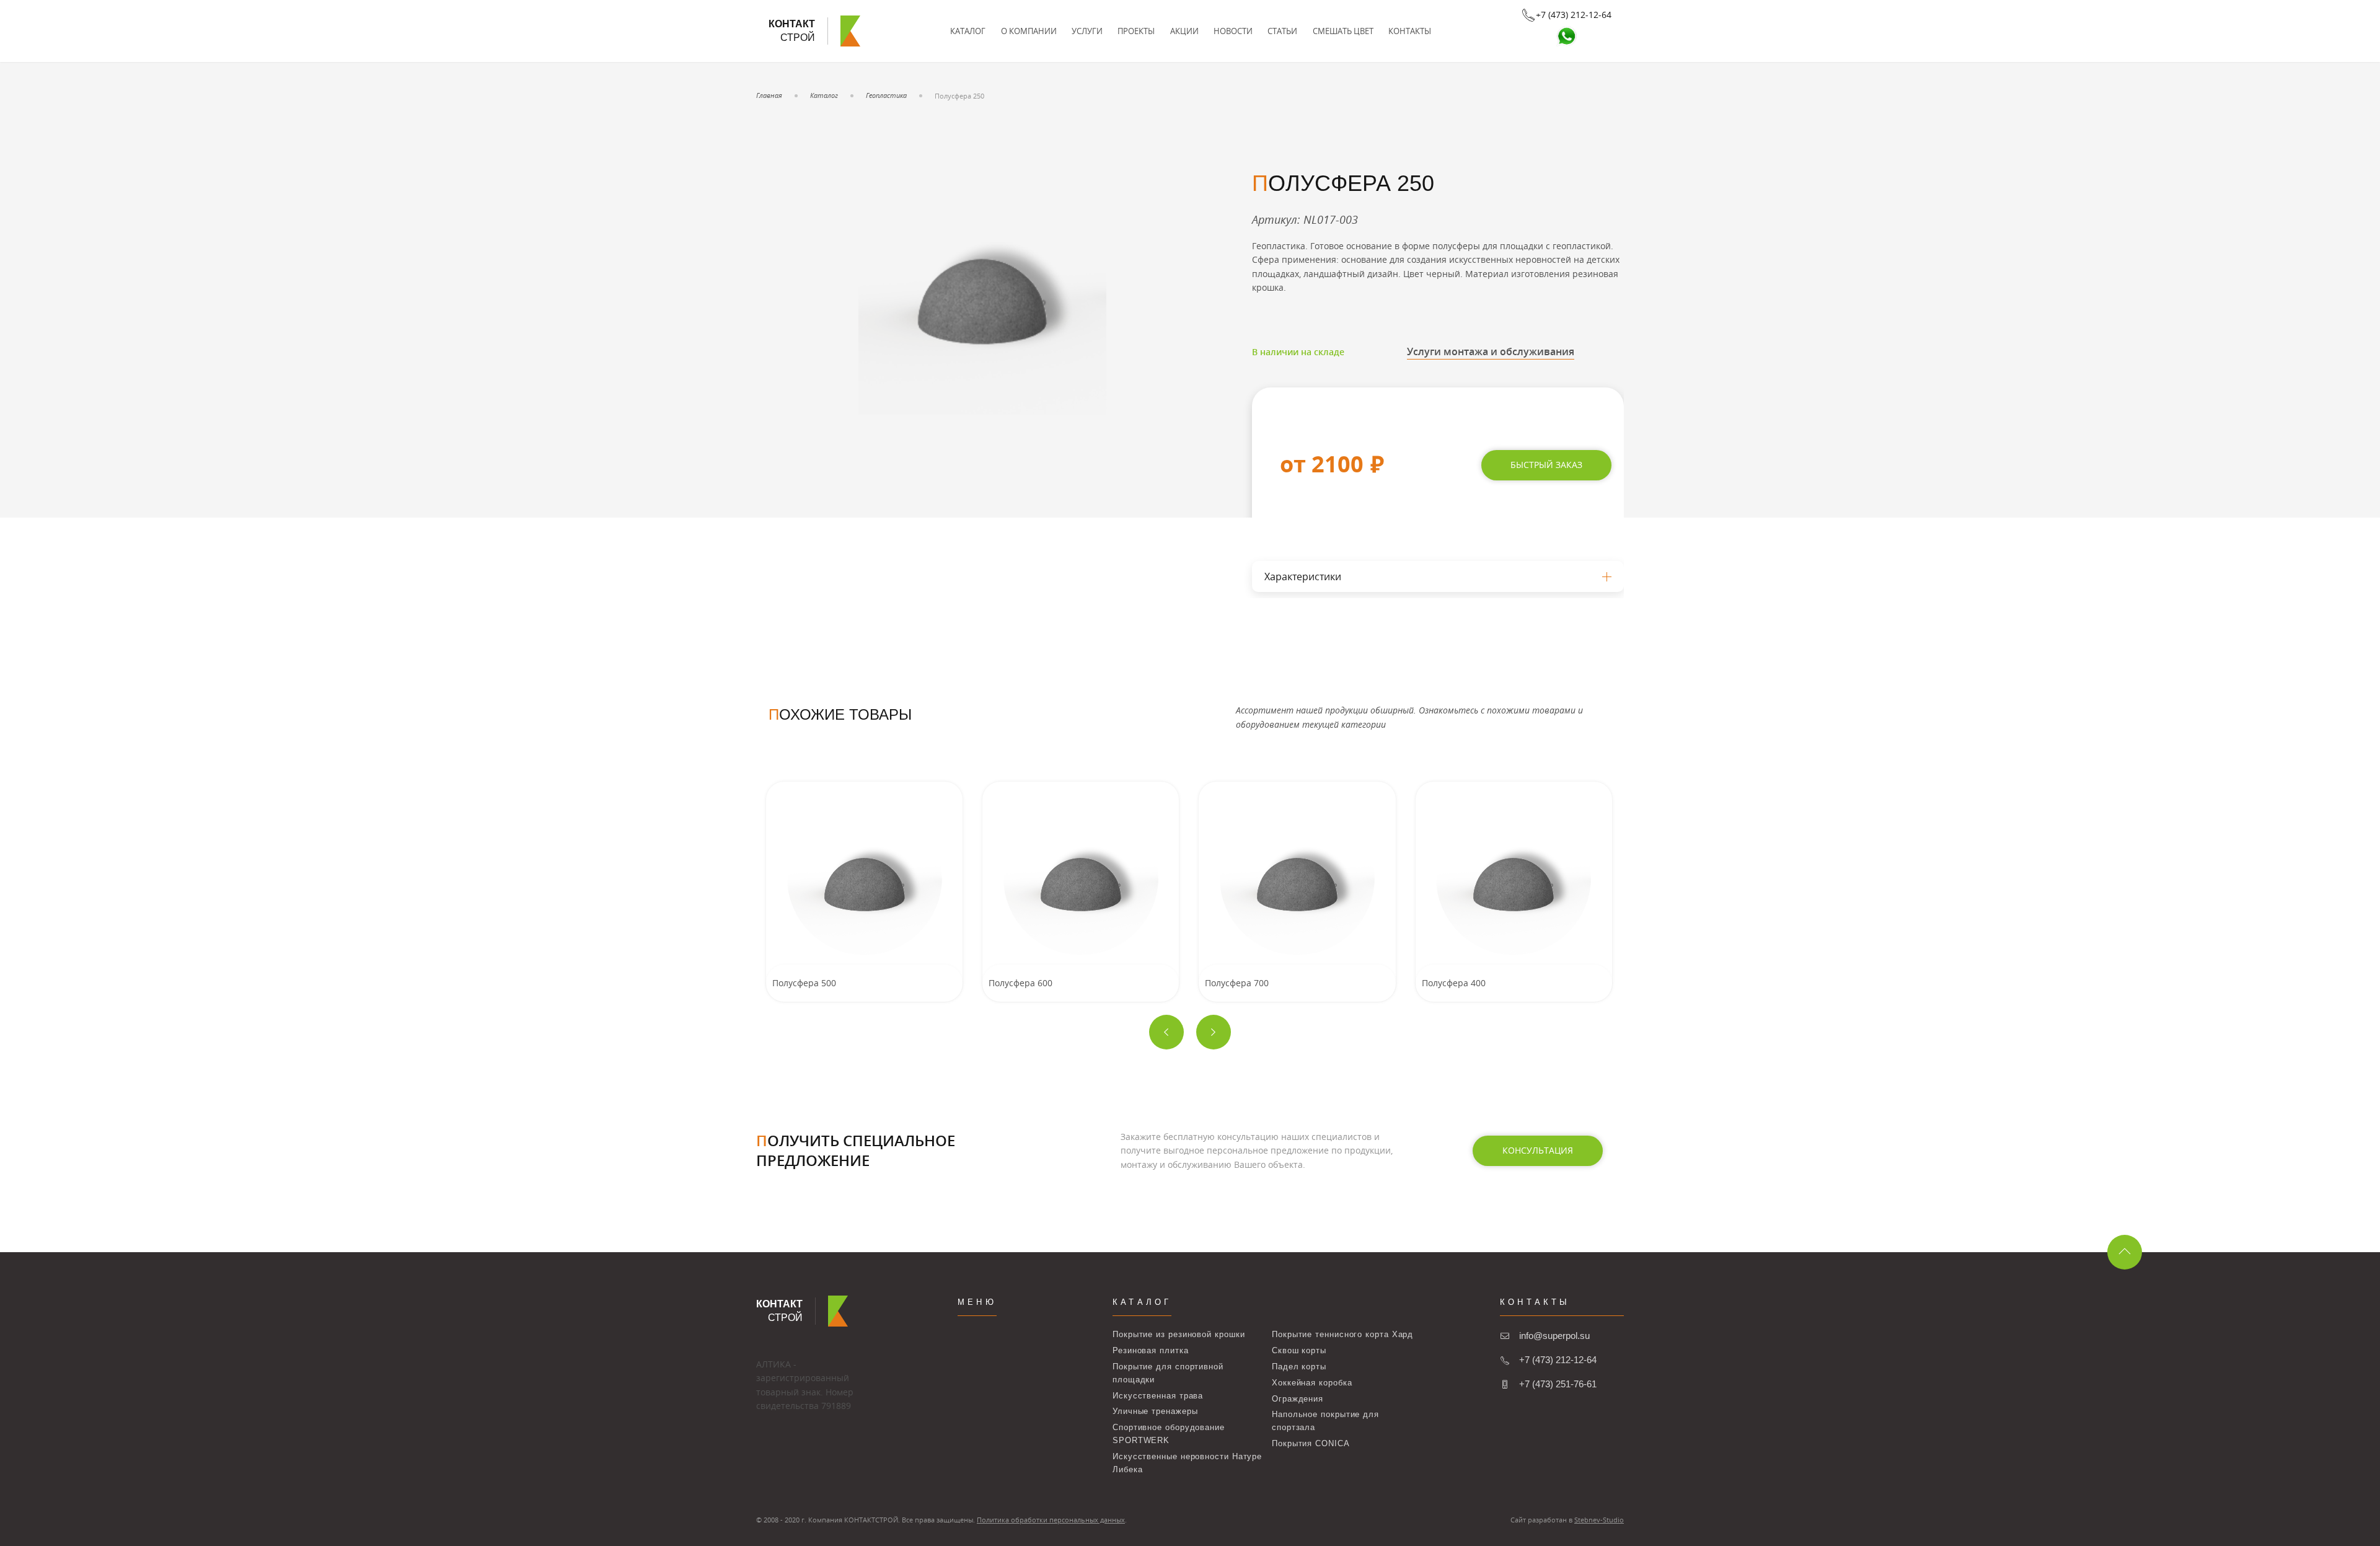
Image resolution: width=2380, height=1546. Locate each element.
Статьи (1282, 31)
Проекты (1136, 31)
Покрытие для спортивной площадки (1168, 1373)
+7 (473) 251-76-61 (1558, 1384)
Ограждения (1298, 1399)
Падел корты (1299, 1367)
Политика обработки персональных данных (1051, 1520)
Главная (769, 95)
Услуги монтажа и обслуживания (1491, 351)
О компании (1029, 31)
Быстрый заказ (1546, 465)
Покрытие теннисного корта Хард (1342, 1334)
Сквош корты (1299, 1350)
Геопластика (886, 95)
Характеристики (1303, 576)
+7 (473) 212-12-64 (1558, 1360)
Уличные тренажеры (1155, 1411)
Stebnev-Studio (1599, 1520)
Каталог (968, 31)
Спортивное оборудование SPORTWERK (1169, 1434)
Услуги (1087, 31)
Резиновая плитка (1151, 1350)
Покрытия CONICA (1311, 1443)
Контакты (1410, 31)
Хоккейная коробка (1312, 1383)
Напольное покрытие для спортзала (1325, 1421)
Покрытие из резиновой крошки (1179, 1334)
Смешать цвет (1343, 31)
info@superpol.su (1554, 1336)
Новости (1233, 31)
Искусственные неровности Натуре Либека (1187, 1463)
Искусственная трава (1158, 1396)
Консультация (1538, 1150)
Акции (1184, 31)
